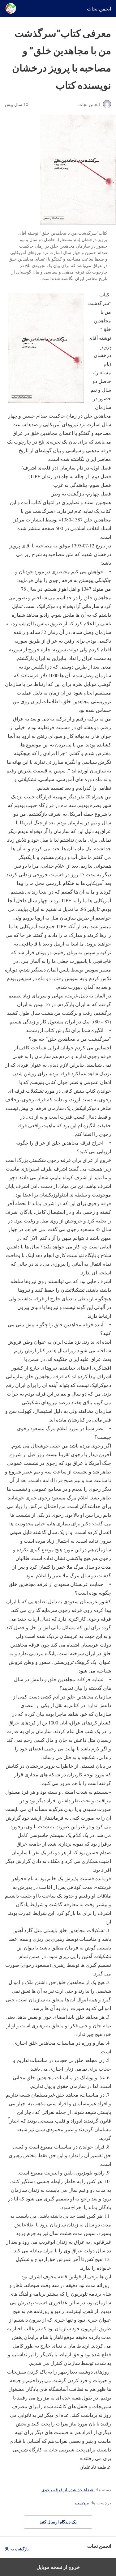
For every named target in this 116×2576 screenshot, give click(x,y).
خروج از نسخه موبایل (58, 2567)
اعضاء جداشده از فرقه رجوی (68, 2490)
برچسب (82, 2503)
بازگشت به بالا (17, 2549)
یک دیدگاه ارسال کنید (58, 2522)
